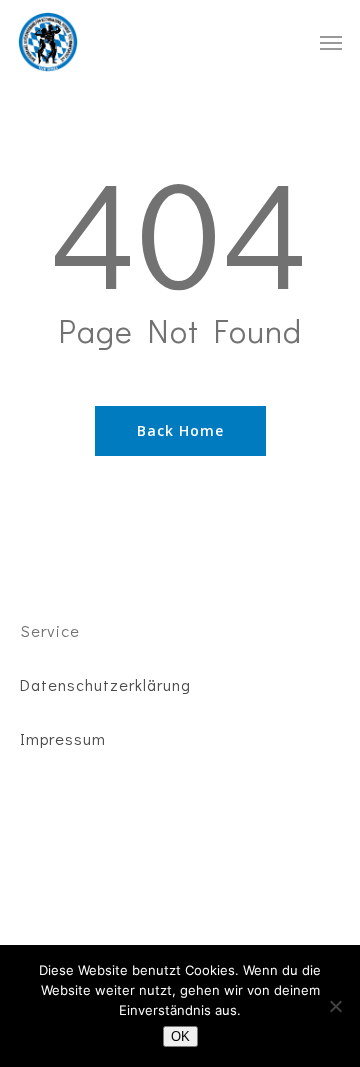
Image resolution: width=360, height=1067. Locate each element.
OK (180, 1036)
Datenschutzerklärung (105, 684)
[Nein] (335, 1006)
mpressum (66, 738)
